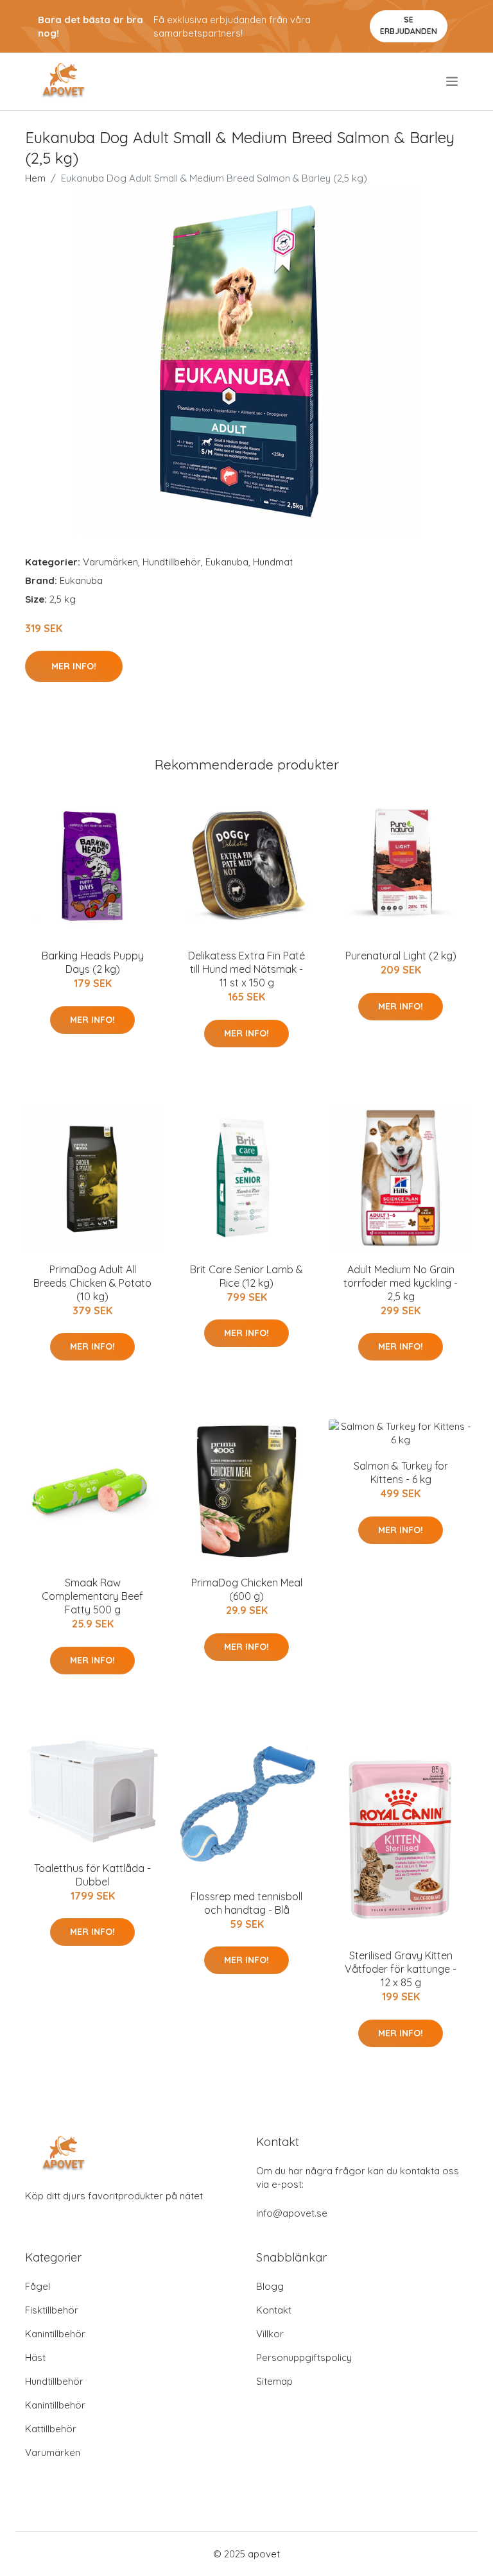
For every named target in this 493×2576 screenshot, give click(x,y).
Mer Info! (74, 666)
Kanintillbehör (55, 2334)
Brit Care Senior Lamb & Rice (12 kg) (246, 1276)
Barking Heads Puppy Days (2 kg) (93, 962)
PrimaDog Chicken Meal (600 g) (247, 1589)
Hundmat (273, 562)
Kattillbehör (51, 2429)
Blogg (270, 2286)
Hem (35, 178)
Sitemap (274, 2381)
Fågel (38, 2286)
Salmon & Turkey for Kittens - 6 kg (401, 1473)
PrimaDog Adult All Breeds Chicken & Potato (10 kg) (92, 1283)
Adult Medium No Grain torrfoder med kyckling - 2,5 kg (401, 1283)
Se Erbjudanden (409, 25)
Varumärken (110, 562)
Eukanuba (227, 562)
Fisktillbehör (52, 2310)
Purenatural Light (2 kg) (401, 956)
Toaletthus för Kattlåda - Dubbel (92, 1875)
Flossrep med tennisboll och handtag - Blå (246, 1903)
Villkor (270, 2334)
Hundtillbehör (172, 562)
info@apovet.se (292, 2213)
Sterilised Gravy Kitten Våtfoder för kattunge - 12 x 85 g (401, 1969)
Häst (35, 2357)
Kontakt (274, 2310)
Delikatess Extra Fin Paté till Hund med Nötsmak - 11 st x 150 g (246, 969)
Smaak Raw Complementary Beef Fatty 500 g (92, 1596)
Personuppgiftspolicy (304, 2357)
